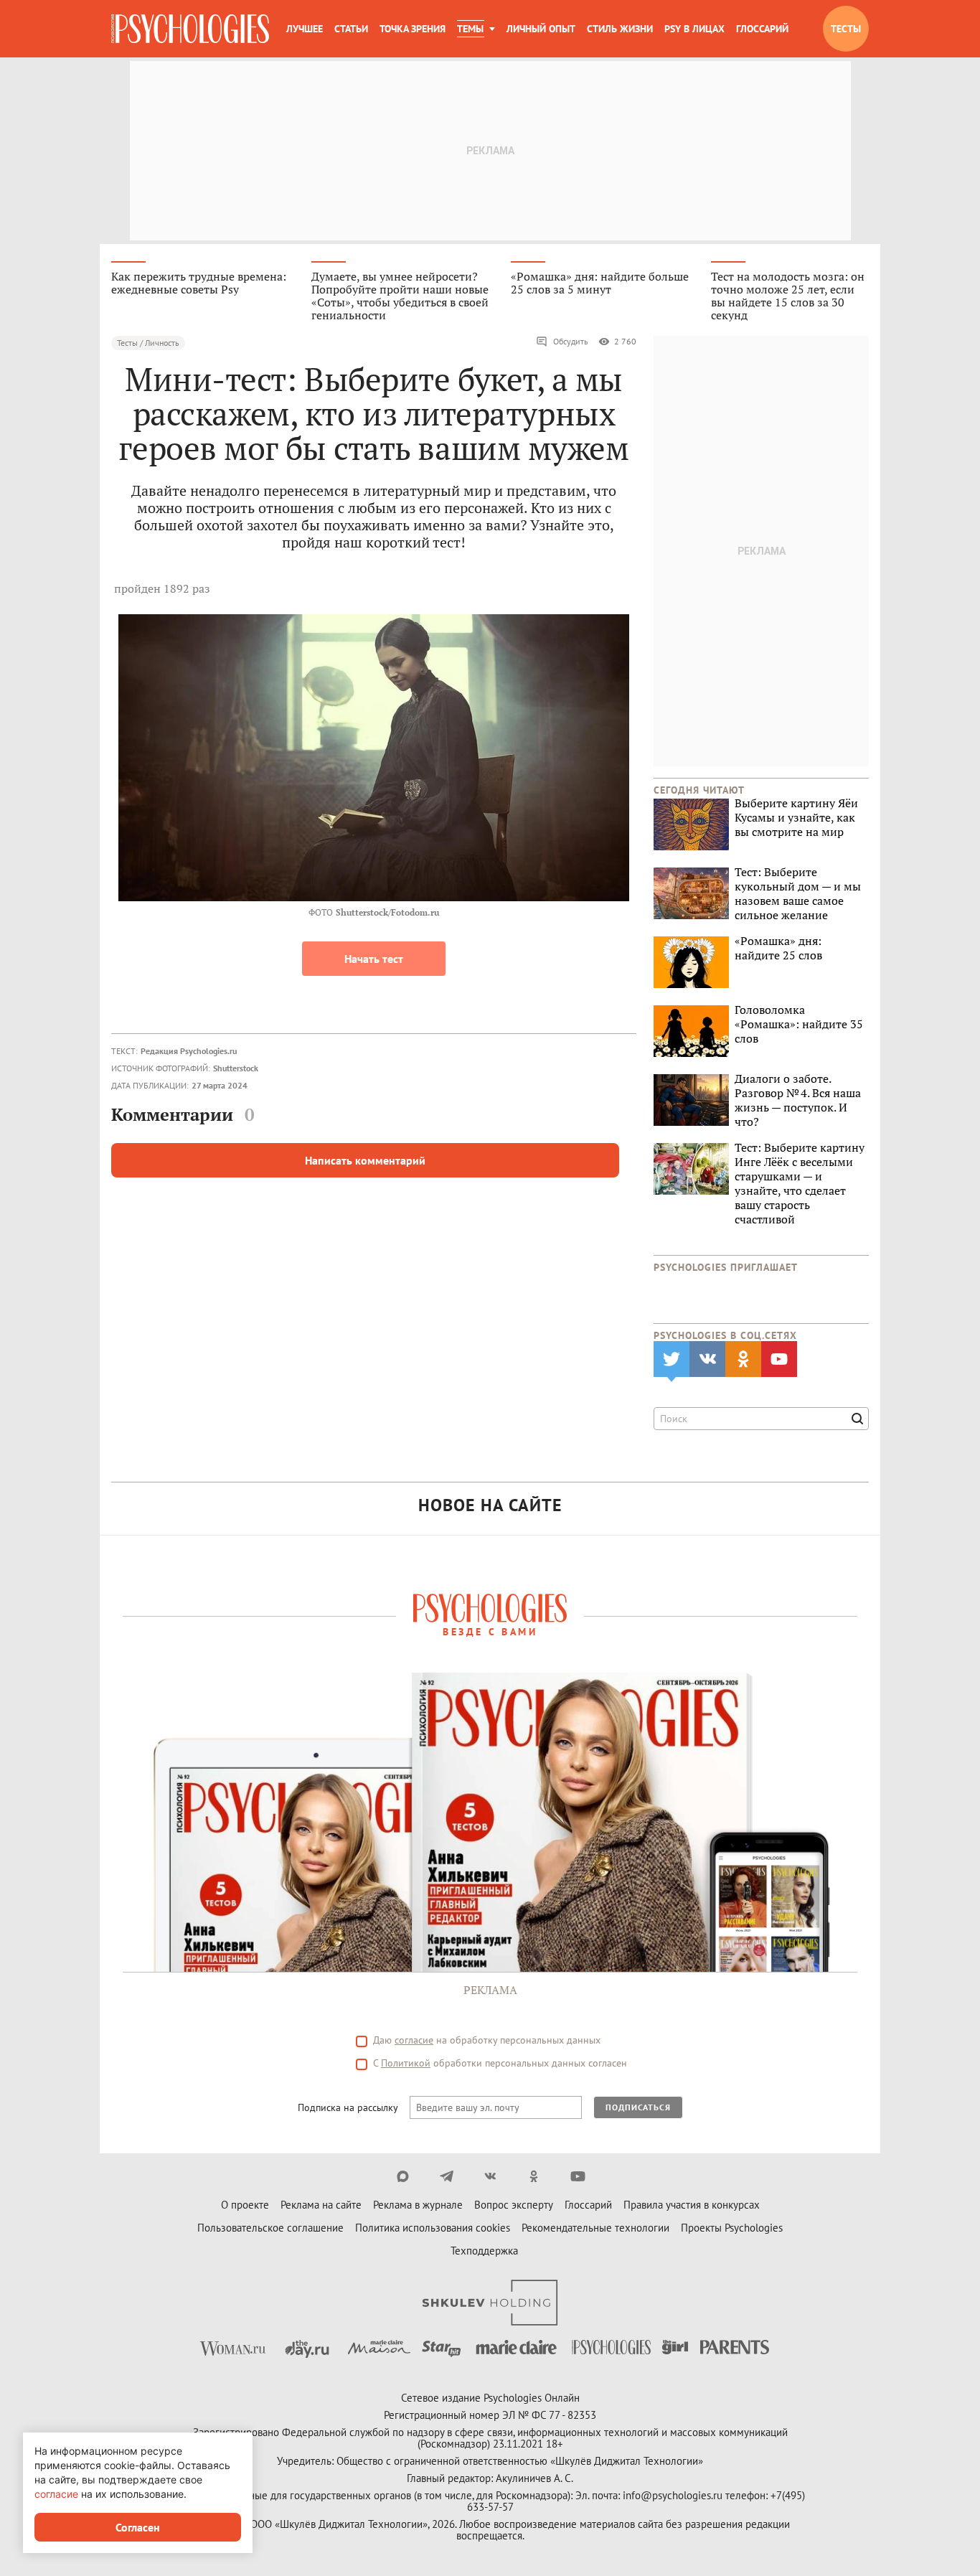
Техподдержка (484, 2251)
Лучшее (305, 29)
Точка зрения (413, 29)
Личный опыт (541, 29)
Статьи (351, 29)
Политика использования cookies (433, 2228)
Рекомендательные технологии (595, 2228)
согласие (414, 2040)
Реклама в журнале (418, 2205)
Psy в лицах (694, 29)
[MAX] (403, 2176)
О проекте (245, 2205)
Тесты (846, 29)
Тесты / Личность (148, 343)
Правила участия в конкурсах (692, 2205)
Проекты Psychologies (732, 2228)
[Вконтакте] (490, 2176)
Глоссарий (762, 29)
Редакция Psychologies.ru (189, 1051)
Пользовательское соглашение (270, 2228)
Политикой (406, 2063)
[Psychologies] (190, 29)
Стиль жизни (620, 29)
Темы (470, 29)
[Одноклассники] (534, 2176)
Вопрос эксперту (514, 2205)
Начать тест (374, 959)
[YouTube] (578, 2176)
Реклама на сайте (321, 2205)
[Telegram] (447, 2176)
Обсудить (571, 341)
